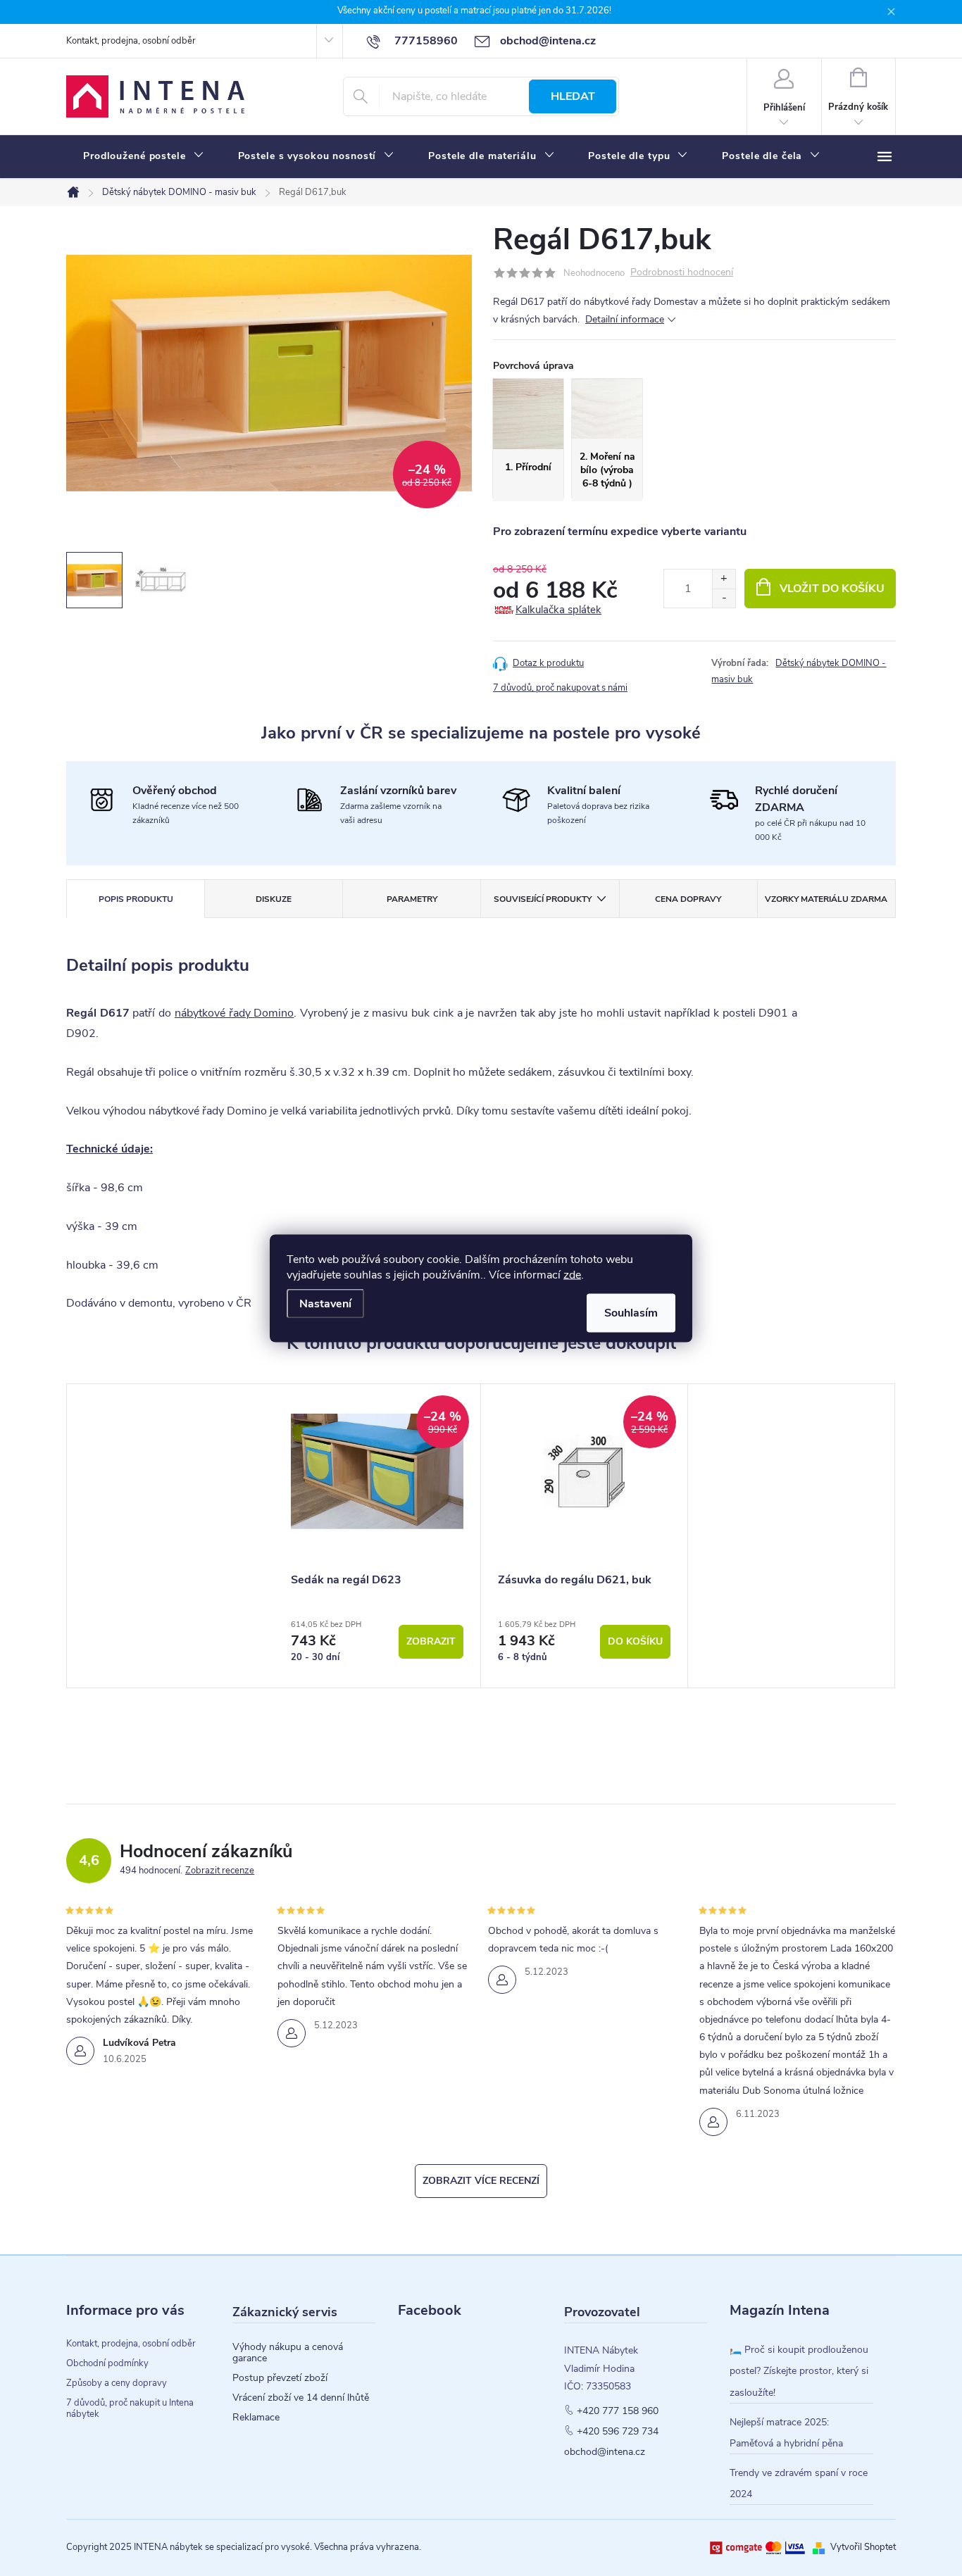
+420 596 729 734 (618, 2432)
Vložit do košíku (832, 589)
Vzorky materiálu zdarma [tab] (826, 899)
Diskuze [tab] (274, 899)
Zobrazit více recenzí (481, 2181)
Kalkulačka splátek (558, 610)
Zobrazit (431, 1641)
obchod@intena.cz (605, 2452)
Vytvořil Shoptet (863, 2547)
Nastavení (325, 1303)
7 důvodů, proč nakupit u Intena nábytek (130, 2408)
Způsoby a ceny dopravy (117, 2383)
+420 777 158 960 (618, 2411)
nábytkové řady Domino (234, 1013)
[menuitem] (144, 156)
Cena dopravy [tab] (688, 899)
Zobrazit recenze (220, 1871)
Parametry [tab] (412, 899)
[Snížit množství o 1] (724, 598)
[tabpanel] (377, 1536)
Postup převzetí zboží (280, 2378)
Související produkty (543, 899)
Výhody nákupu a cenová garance (288, 2353)
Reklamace (256, 2418)
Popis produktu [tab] (136, 899)
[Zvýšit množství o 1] (724, 579)
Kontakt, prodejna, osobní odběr (131, 41)
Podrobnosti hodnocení (682, 273)
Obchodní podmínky (107, 2363)
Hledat (573, 96)
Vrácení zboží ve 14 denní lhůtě (301, 2398)
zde (572, 1274)
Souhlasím (631, 1312)
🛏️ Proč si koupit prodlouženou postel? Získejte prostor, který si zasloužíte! (799, 2371)
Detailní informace (625, 319)
